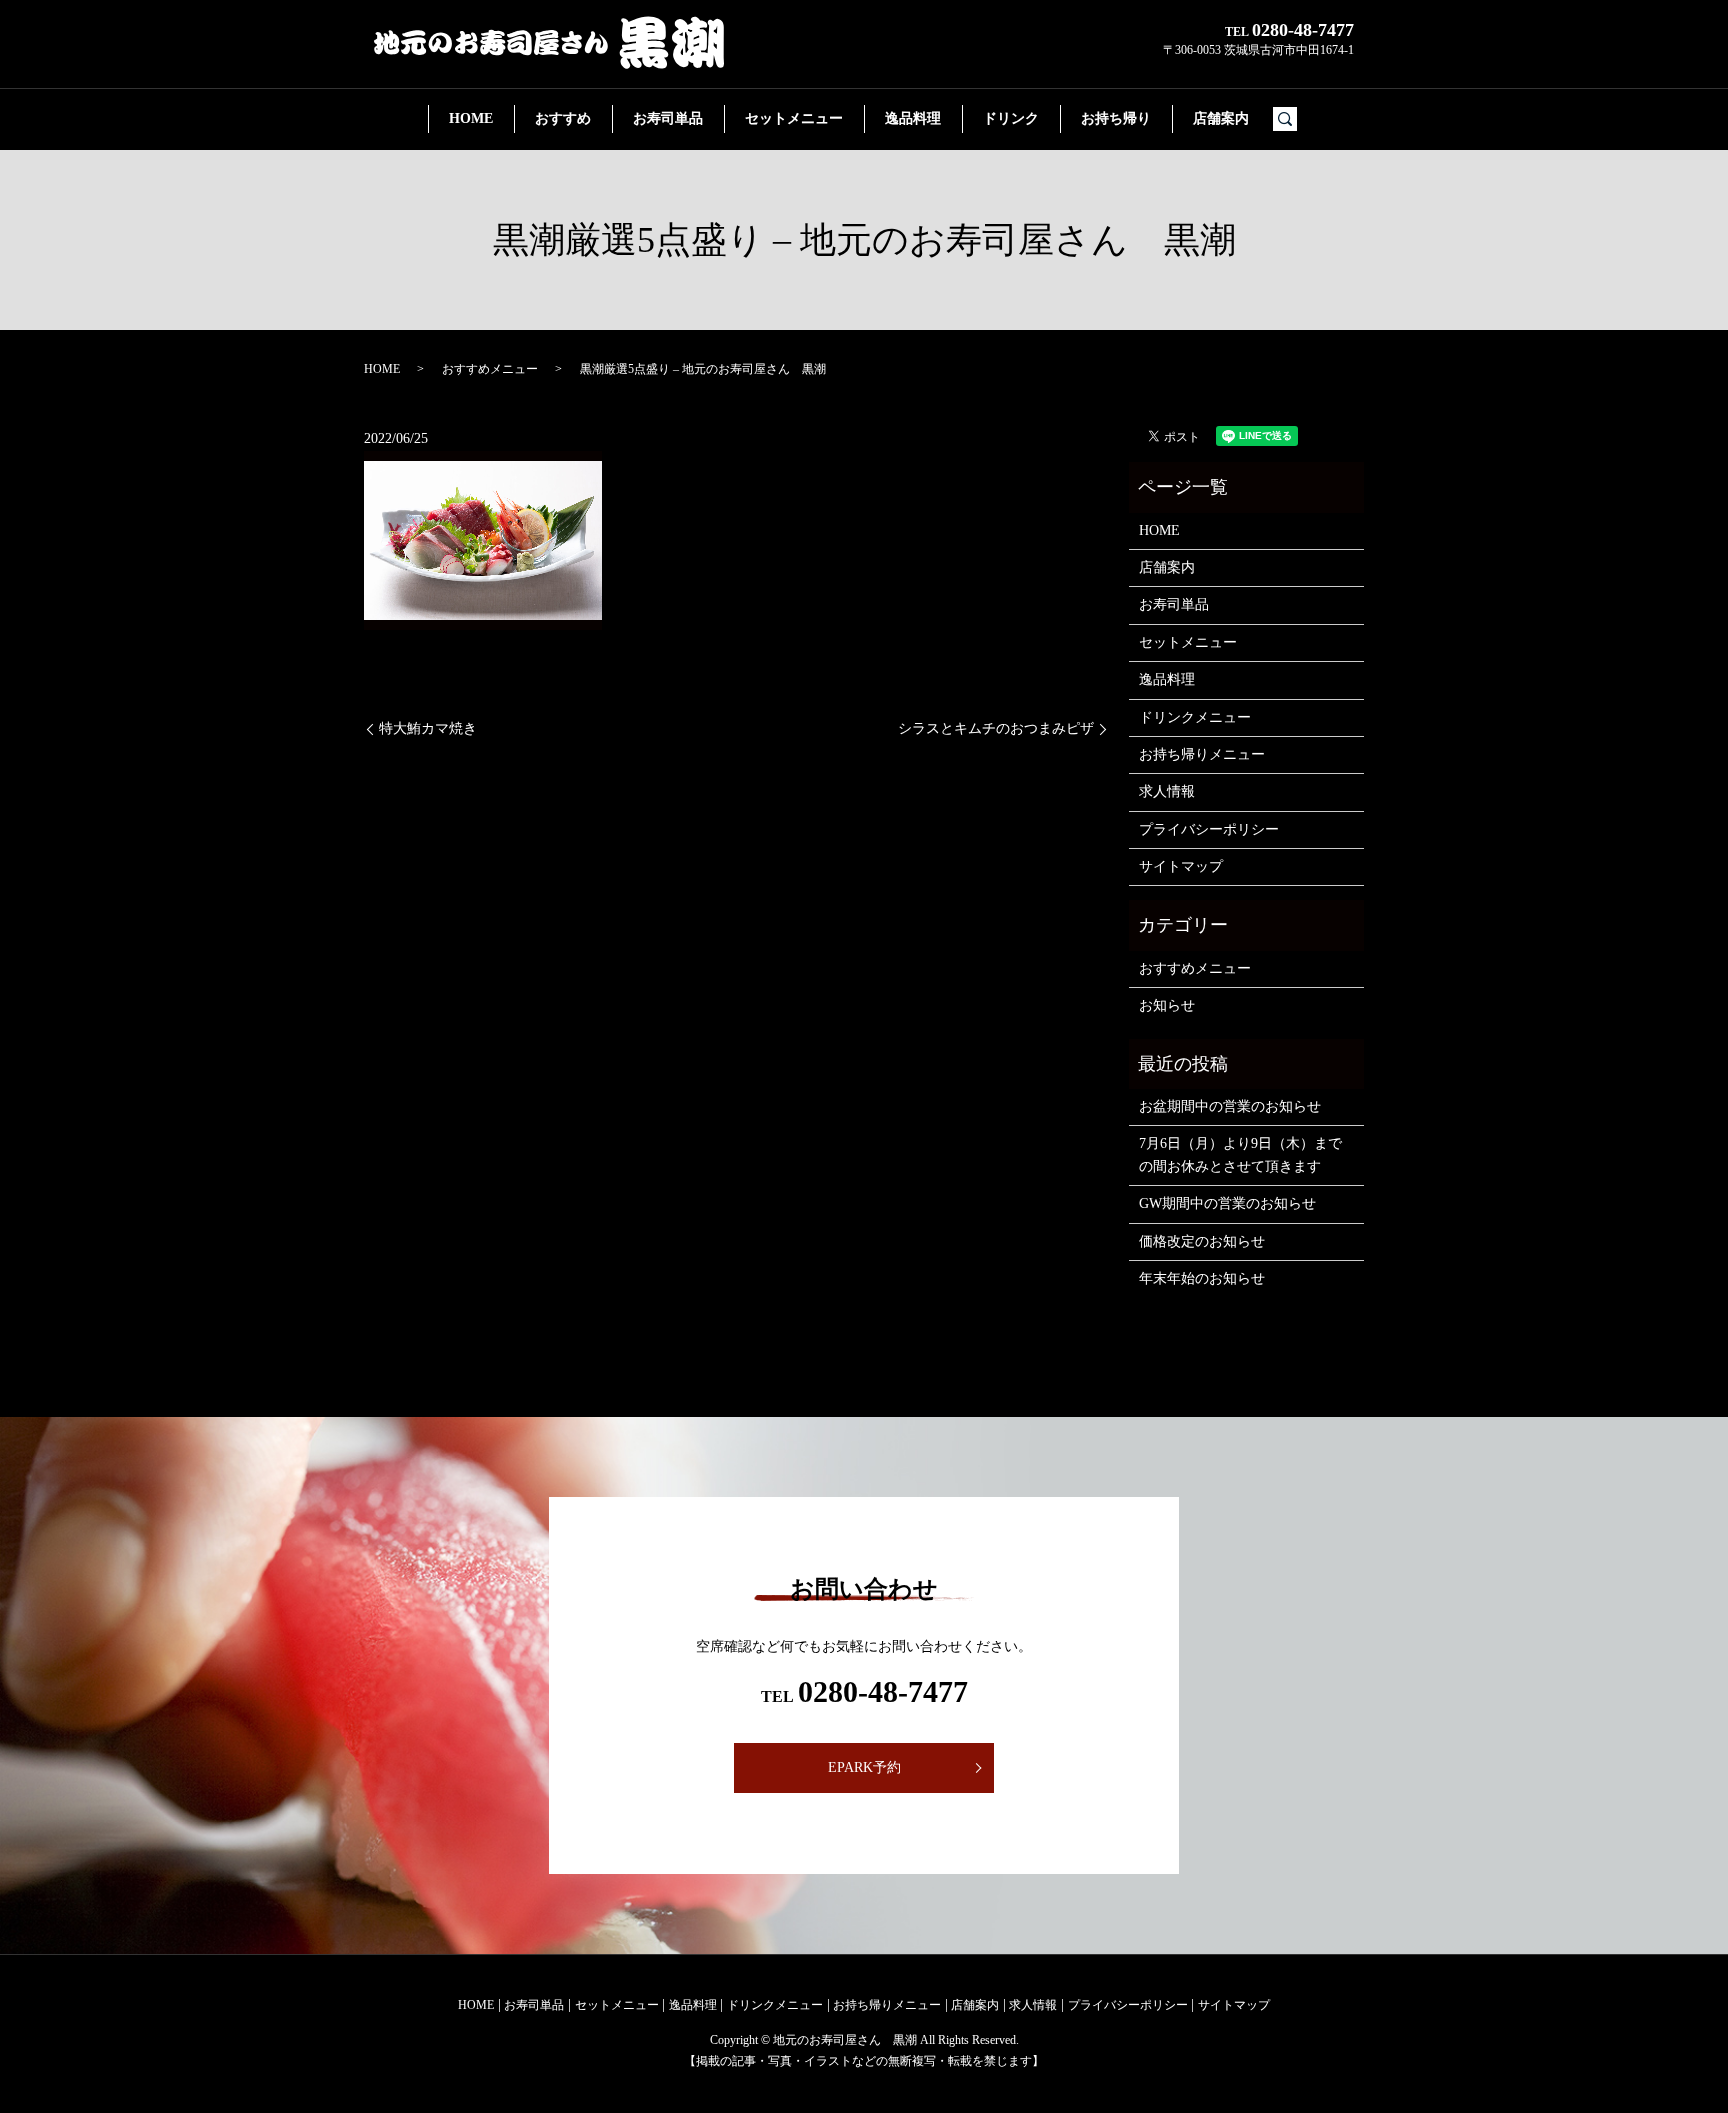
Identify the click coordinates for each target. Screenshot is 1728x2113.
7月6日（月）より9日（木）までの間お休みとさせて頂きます (1240, 1154)
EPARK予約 (864, 1767)
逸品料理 (913, 118)
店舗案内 (1221, 118)
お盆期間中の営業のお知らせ (1230, 1106)
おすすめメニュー (490, 369)
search (1293, 119)
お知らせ (1167, 1005)
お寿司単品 (668, 118)
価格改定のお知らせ (1202, 1241)
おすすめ (563, 118)
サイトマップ (1181, 866)
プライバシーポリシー (1209, 829)
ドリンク (1011, 118)
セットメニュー (794, 118)
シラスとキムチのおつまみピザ (996, 728)
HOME (471, 118)
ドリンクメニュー (1195, 717)
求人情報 (1167, 791)
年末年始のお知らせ (1202, 1278)
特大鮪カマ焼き (428, 728)
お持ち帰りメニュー (1202, 754)
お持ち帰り (1116, 118)
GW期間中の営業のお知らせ (1227, 1203)
